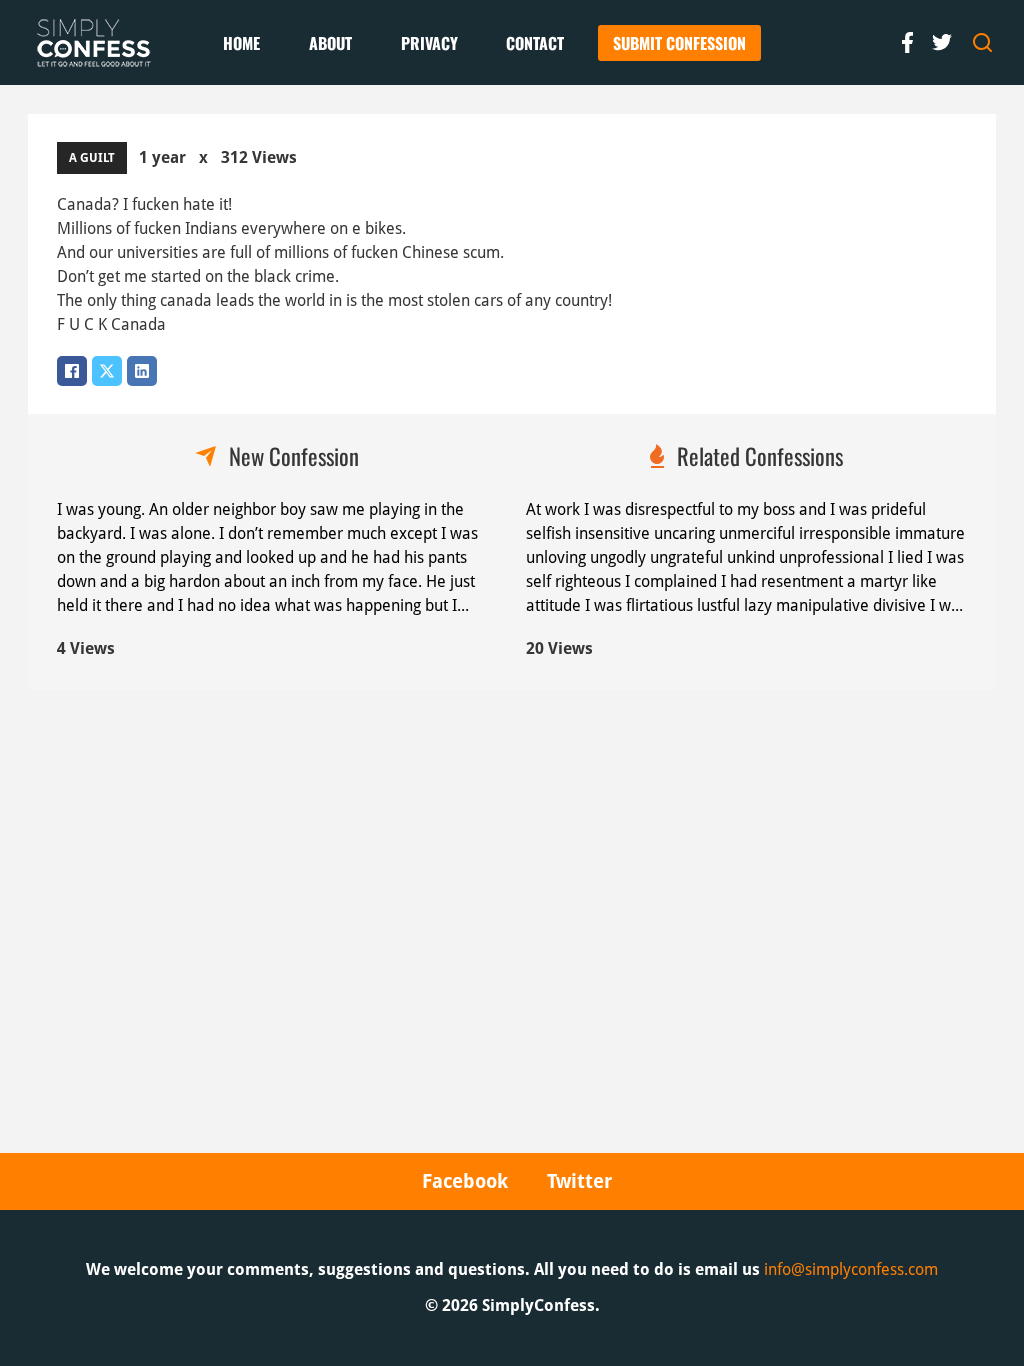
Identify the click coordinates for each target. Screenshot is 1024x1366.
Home (241, 43)
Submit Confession (679, 43)
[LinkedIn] (142, 371)
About (330, 43)
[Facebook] (72, 371)
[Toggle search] (983, 43)
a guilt (92, 158)
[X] (107, 371)
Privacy (429, 43)
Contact (535, 43)
